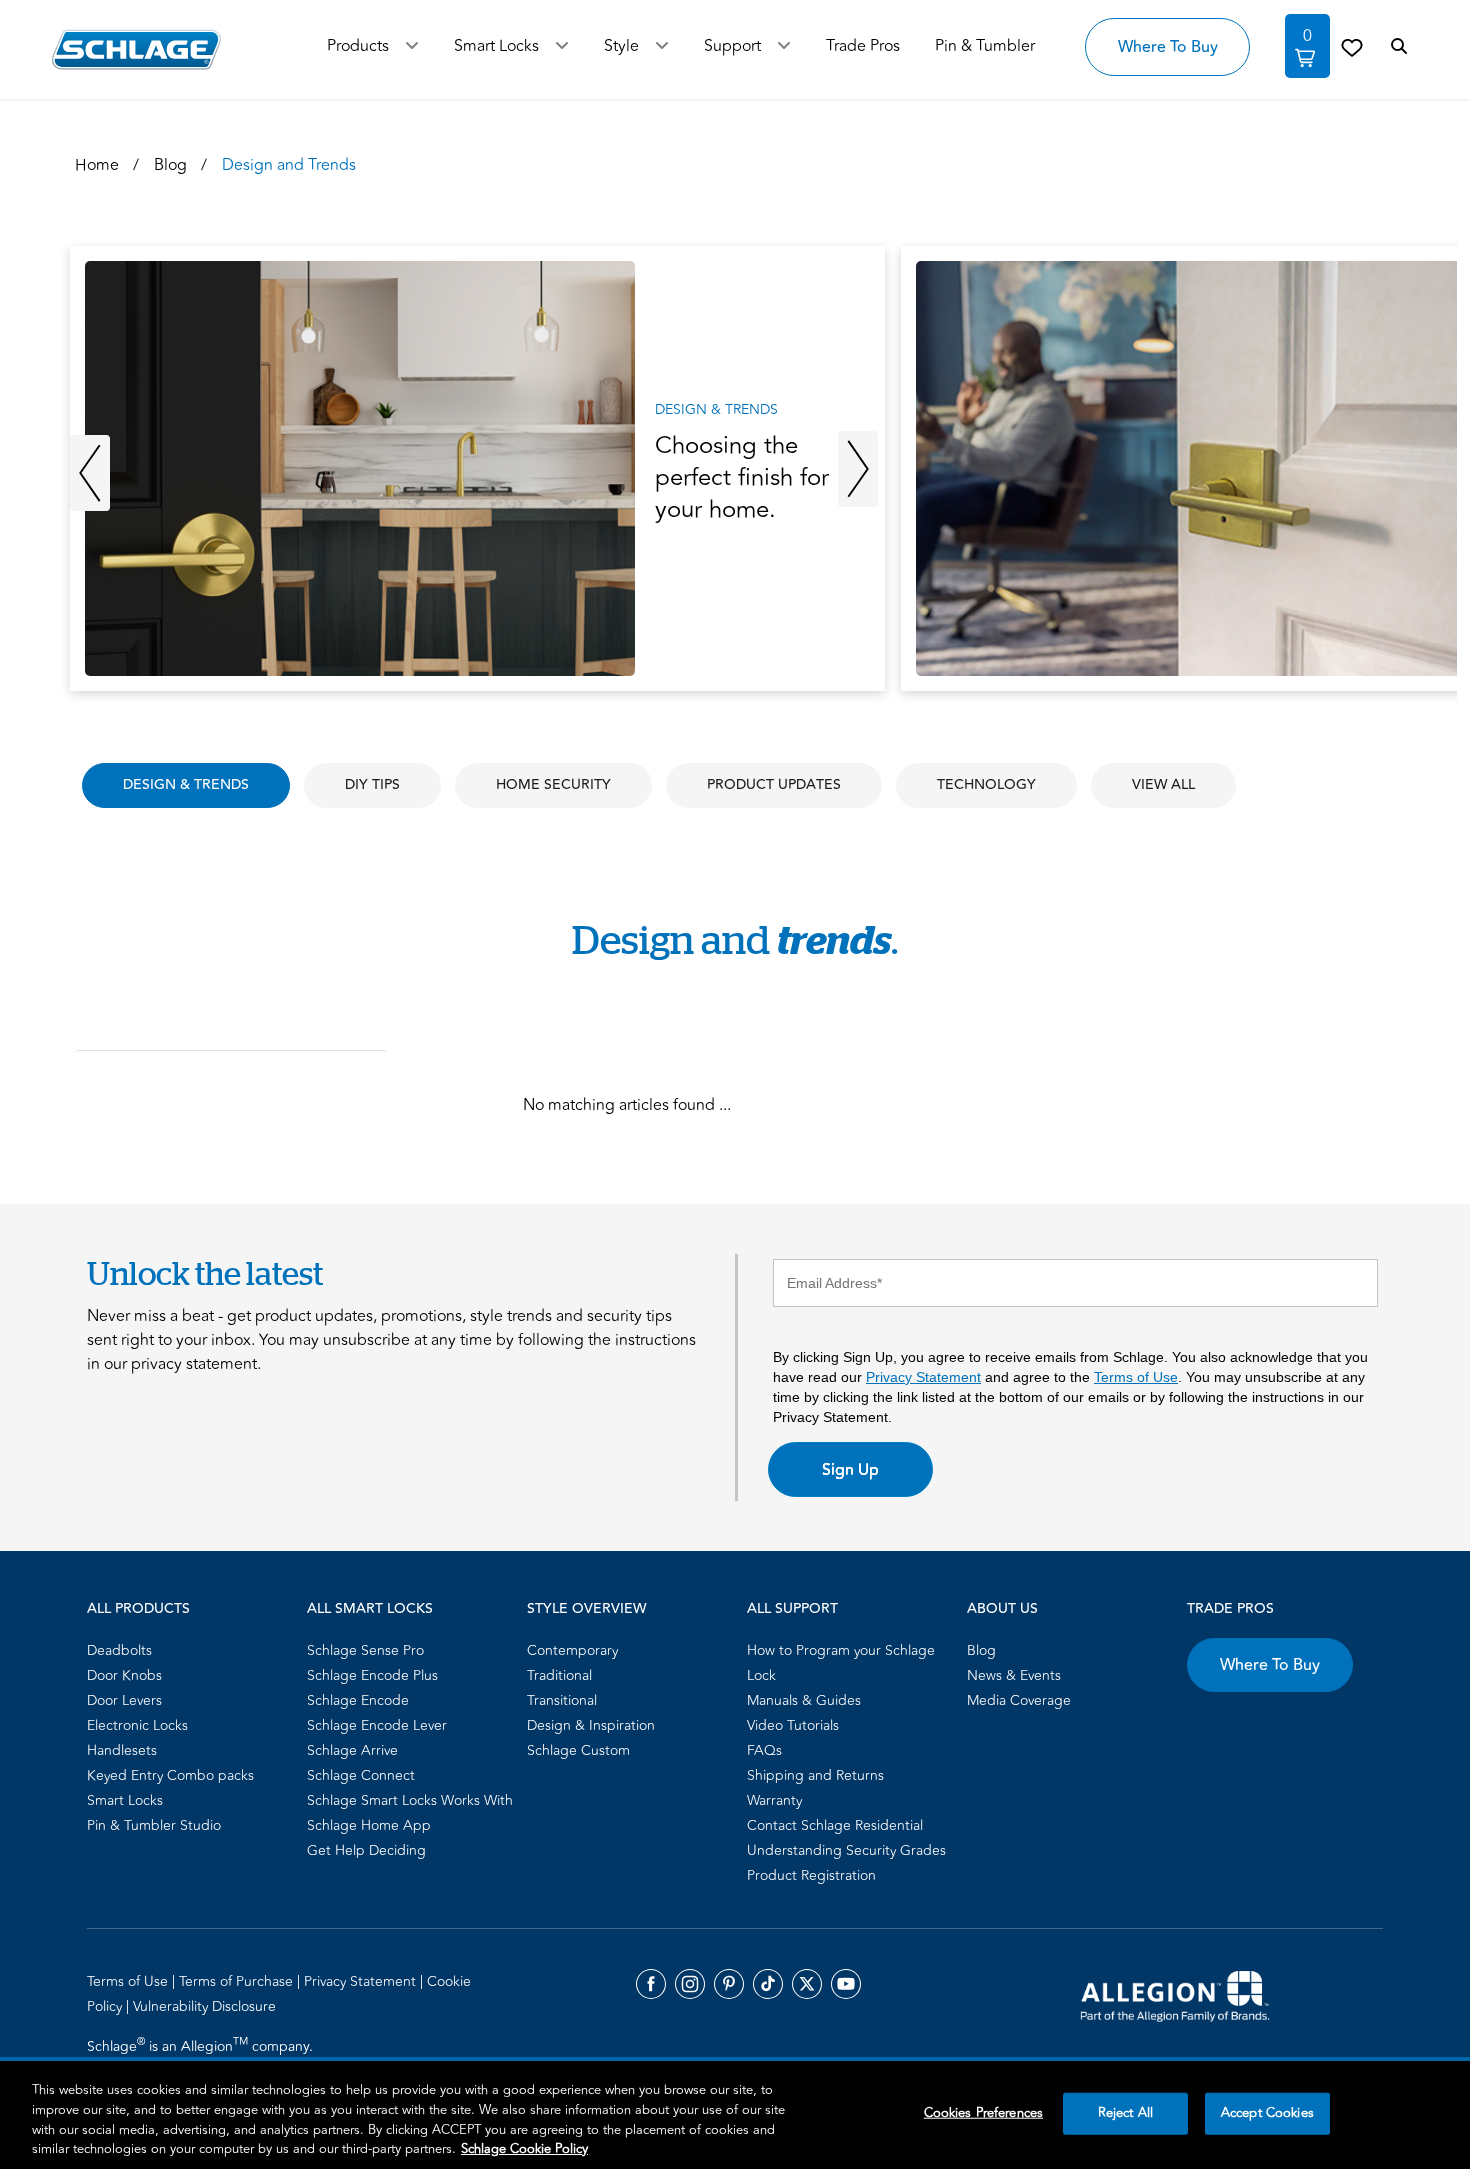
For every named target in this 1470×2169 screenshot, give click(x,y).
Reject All (1125, 2113)
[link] (1352, 47)
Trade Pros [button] (863, 46)
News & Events (1014, 1675)
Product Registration (811, 1875)
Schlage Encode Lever (377, 1725)
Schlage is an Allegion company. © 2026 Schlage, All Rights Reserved (202, 2058)
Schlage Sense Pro (365, 1650)
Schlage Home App (369, 1825)
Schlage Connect (361, 1775)
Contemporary (572, 1650)
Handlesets (122, 1750)
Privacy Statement (923, 1377)
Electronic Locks (137, 1725)
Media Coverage (1019, 1700)
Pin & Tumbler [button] (985, 46)
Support (732, 46)
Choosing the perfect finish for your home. (742, 478)
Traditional (559, 1675)
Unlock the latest (205, 1273)
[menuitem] (191, 1650)
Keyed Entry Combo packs (170, 1775)
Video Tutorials (793, 1725)
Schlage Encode (358, 1700)
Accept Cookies (1267, 2113)
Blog (981, 1650)
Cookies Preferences (983, 2113)
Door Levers (124, 1700)
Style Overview (586, 1609)
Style (621, 46)
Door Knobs (124, 1675)
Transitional (562, 1700)
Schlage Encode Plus (372, 1675)
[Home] (136, 49)
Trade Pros (1230, 1609)
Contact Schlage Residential (835, 1825)
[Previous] (90, 471)
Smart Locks (496, 46)
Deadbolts (119, 1650)
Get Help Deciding (366, 1850)
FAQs (764, 1750)
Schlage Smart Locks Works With (410, 1800)
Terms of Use (1136, 1377)
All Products (138, 1609)
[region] (735, 2115)
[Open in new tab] (1175, 1995)
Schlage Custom (578, 1750)
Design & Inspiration (591, 1725)
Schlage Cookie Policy (524, 2148)
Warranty (774, 1800)
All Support (792, 1609)
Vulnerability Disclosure (204, 2006)
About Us (1002, 1609)
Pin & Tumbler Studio (154, 1825)
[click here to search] (1399, 47)
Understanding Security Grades (846, 1850)
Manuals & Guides (804, 1700)
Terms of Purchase (238, 1981)
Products (358, 46)
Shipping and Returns (815, 1775)
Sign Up (850, 1470)
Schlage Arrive (352, 1750)
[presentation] (477, 468)
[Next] (858, 471)
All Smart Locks (370, 1609)
